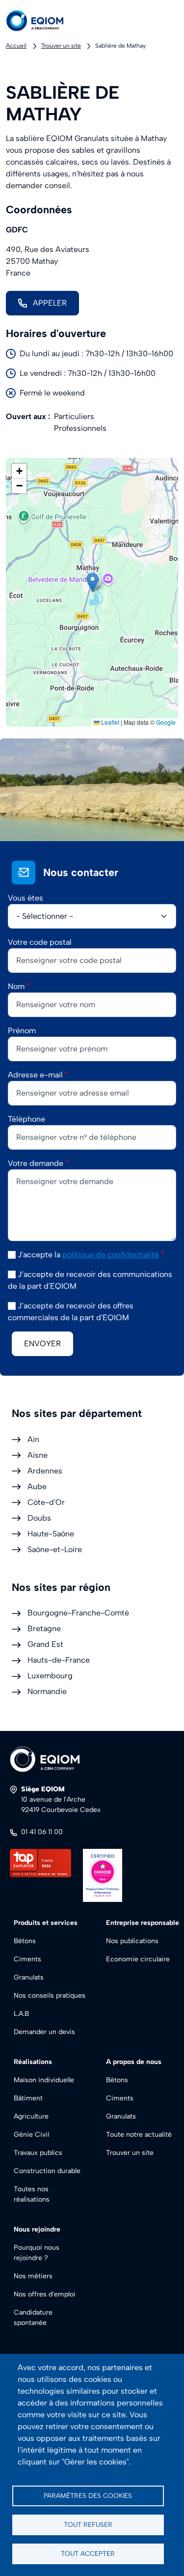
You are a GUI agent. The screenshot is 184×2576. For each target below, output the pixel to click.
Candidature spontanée (33, 2318)
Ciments (27, 1959)
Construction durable (47, 2171)
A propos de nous (134, 2062)
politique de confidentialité (111, 1255)
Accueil (16, 46)
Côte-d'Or (46, 1502)
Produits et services (46, 1923)
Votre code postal (40, 942)
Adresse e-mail (35, 1075)
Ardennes (45, 1471)
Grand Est (45, 1644)
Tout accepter (88, 2553)
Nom (16, 986)
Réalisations (33, 2062)
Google (166, 722)
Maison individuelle (44, 2080)
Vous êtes (26, 898)
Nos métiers (33, 2276)
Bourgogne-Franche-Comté (78, 1613)
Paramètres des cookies (88, 2495)
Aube (37, 1486)
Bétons (25, 1941)
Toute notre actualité (139, 2135)
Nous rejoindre (37, 2229)
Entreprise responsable (143, 1923)
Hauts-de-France (59, 1660)
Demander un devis (44, 2032)
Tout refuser (88, 2524)
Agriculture (31, 2116)
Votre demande (36, 1163)
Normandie (47, 1691)
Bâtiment (28, 2098)
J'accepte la (88, 1255)
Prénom (22, 1031)
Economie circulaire (138, 1959)
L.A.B (21, 2014)
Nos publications (132, 1941)
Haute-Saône (51, 1534)
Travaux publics (38, 2153)
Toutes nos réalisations (32, 2194)
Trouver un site (61, 46)
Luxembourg (50, 1676)
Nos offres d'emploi (45, 2294)
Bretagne (44, 1628)
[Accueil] (43, 21)
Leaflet (109, 722)
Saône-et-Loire (55, 1549)
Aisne (38, 1455)
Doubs (39, 1518)
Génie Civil (31, 2135)
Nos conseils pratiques (50, 1996)
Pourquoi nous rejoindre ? (37, 2253)
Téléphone (26, 1119)
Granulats (29, 1977)
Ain (33, 1439)
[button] (92, 582)
